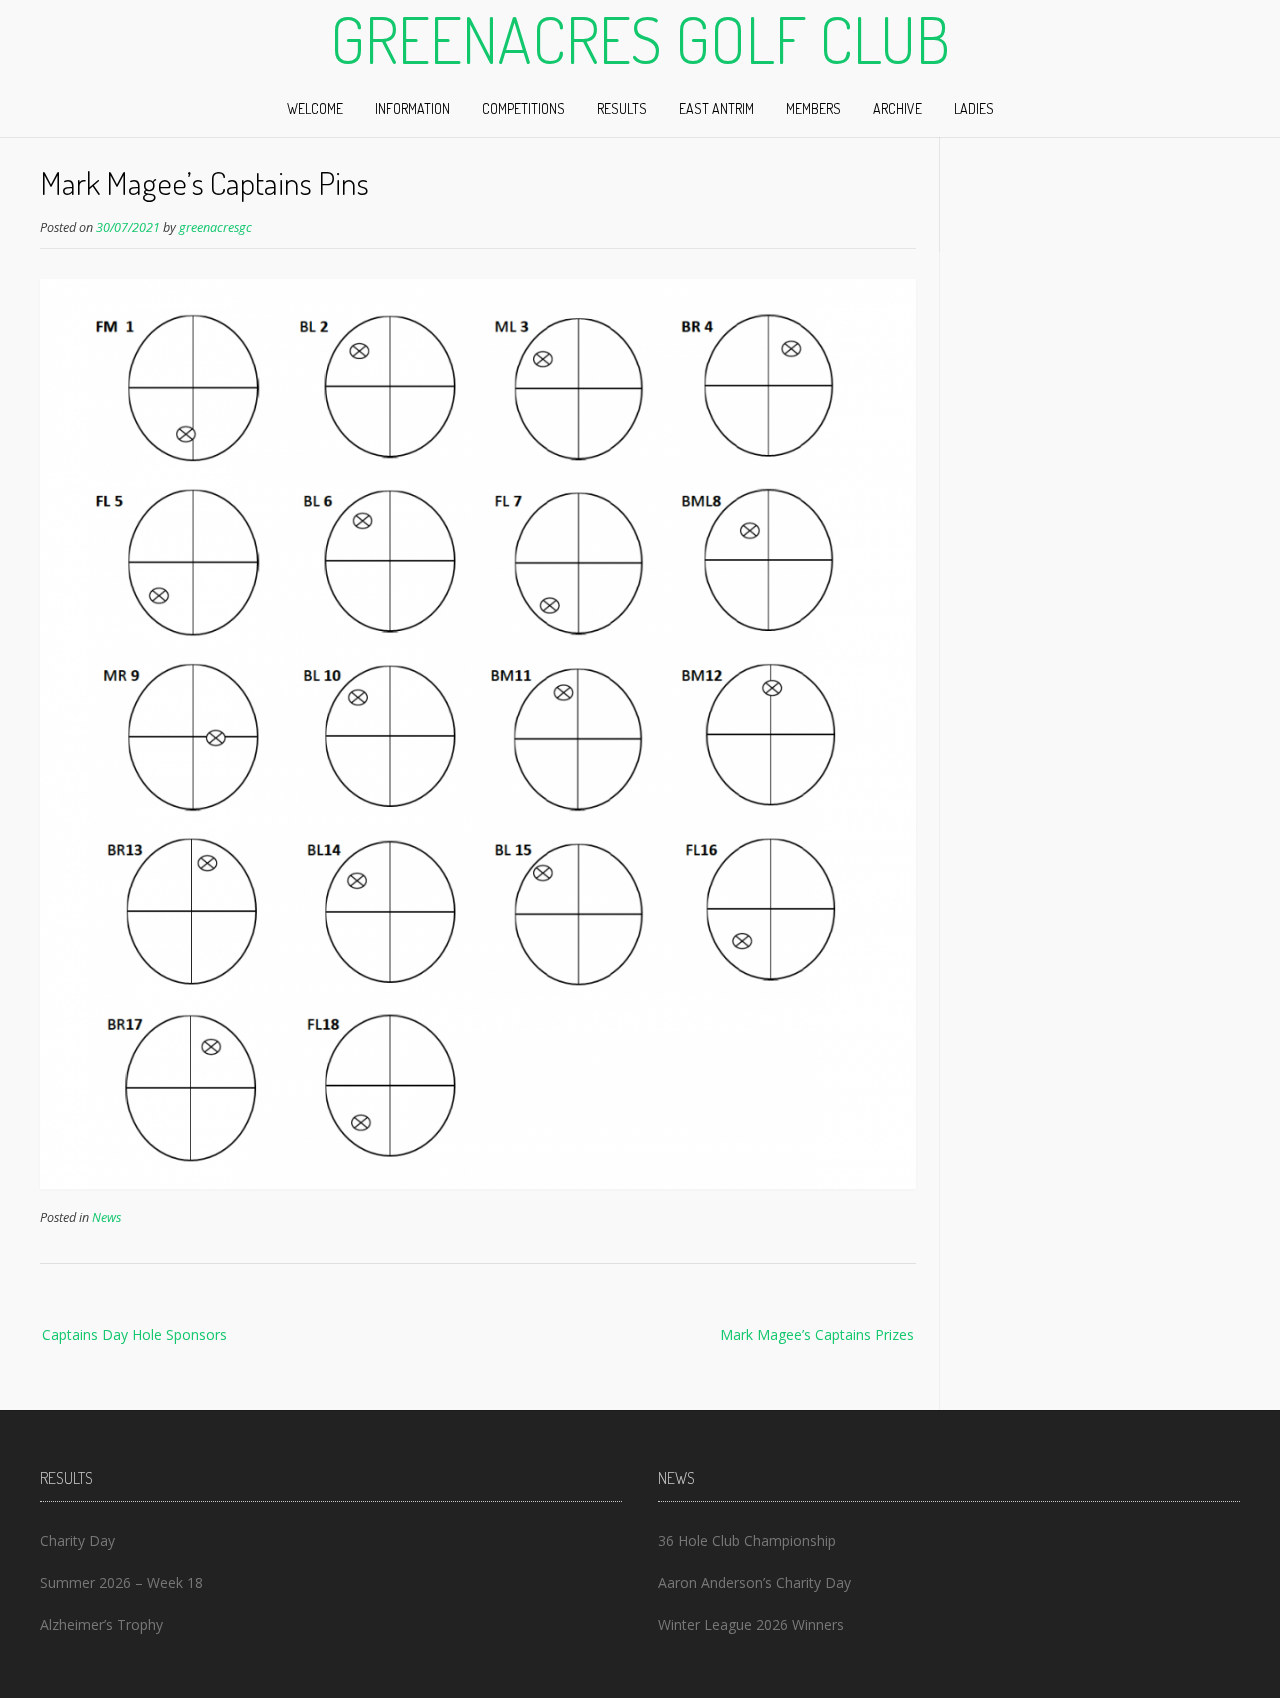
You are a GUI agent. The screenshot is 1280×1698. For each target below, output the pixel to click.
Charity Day (77, 1540)
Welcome (315, 108)
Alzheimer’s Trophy (101, 1624)
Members (813, 108)
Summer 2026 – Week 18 (121, 1582)
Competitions (523, 108)
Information (412, 108)
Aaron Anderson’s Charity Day (754, 1582)
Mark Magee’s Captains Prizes (817, 1334)
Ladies (974, 108)
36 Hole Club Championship (747, 1540)
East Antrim (716, 108)
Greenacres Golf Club (640, 39)
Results (622, 108)
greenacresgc (215, 227)
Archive (897, 108)
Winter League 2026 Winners (751, 1624)
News (106, 1217)
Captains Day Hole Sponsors (134, 1334)
